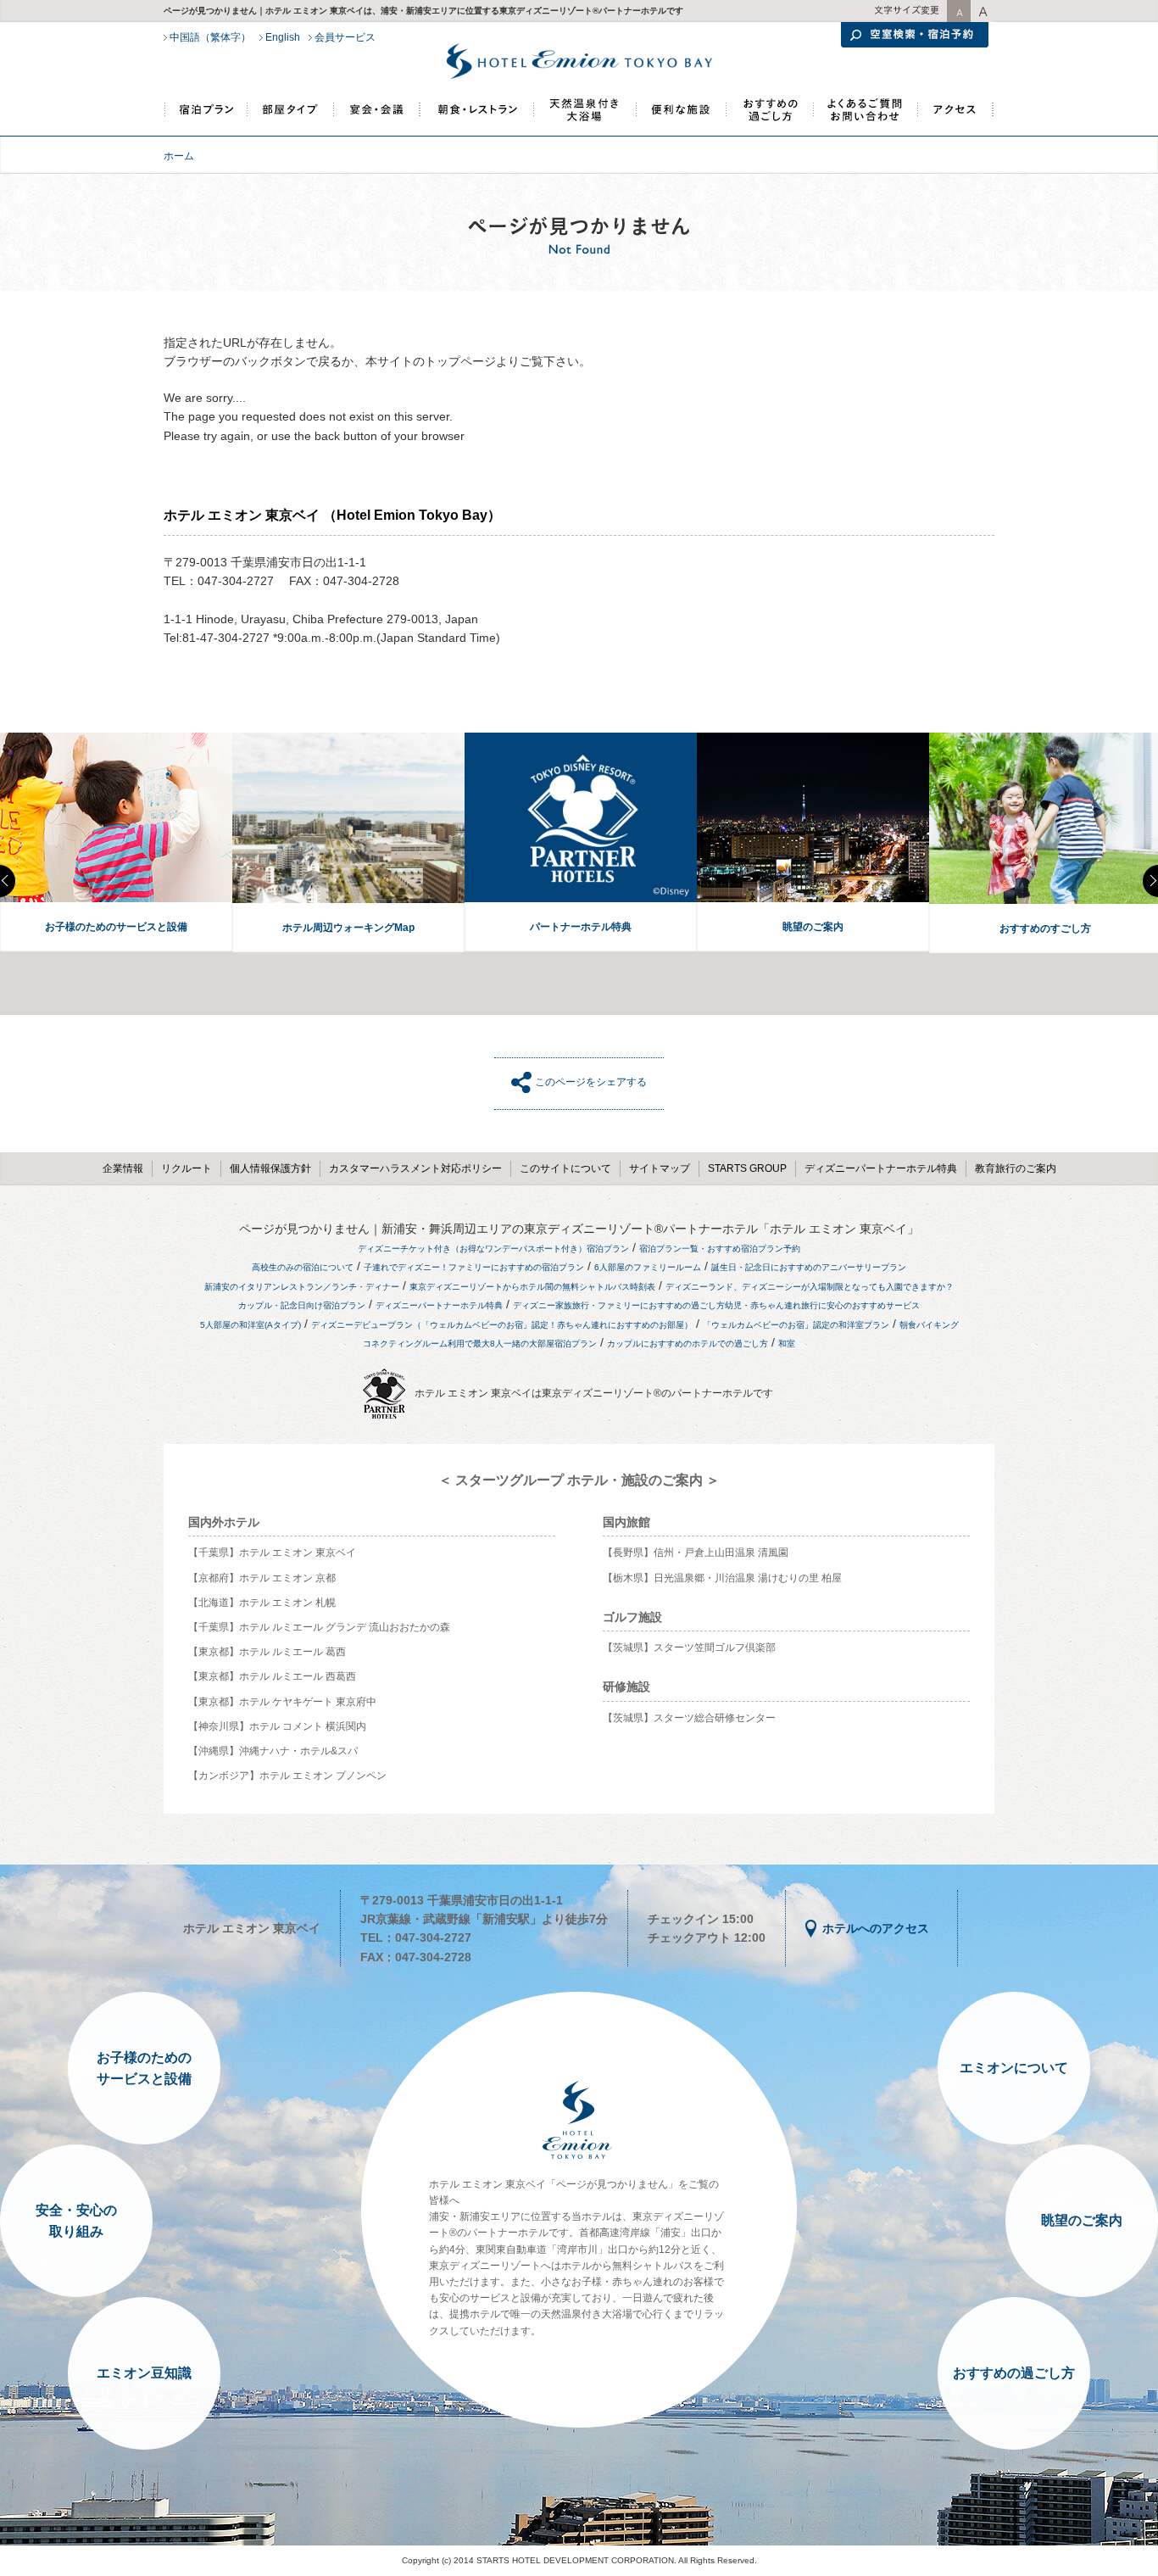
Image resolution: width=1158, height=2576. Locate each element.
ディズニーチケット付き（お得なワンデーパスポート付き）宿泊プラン (493, 1249)
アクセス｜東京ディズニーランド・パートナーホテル (955, 117)
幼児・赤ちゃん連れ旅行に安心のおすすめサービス (822, 1305)
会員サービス (345, 37)
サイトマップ (660, 1168)
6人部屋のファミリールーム (648, 1267)
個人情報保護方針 (270, 1168)
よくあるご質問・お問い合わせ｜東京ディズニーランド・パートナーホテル (865, 117)
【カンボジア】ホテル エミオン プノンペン (287, 1776)
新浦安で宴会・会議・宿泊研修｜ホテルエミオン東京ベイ (377, 117)
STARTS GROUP (747, 1168)
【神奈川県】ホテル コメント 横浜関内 (277, 1726)
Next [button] (1150, 881)
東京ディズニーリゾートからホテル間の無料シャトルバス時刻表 (532, 1287)
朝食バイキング (929, 1325)
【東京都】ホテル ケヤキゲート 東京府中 (282, 1702)
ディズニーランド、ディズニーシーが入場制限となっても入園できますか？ (810, 1287)
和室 (787, 1344)
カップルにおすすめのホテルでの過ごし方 (688, 1344)
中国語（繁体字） (210, 37)
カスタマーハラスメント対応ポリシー (415, 1168)
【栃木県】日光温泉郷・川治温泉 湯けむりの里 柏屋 (722, 1578)
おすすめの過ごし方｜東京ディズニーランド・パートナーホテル (768, 117)
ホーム (179, 156)
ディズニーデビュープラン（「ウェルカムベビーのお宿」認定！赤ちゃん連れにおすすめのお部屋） (502, 1325)
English (283, 37)
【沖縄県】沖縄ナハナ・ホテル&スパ (273, 1751)
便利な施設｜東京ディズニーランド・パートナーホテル (679, 117)
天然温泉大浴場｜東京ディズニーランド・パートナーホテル (584, 117)
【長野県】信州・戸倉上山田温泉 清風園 (696, 1553)
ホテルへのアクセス (876, 1928)
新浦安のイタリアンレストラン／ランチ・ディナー (302, 1287)
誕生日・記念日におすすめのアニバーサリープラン (809, 1267)
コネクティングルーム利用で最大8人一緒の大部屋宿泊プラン (480, 1344)
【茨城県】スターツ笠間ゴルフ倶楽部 (689, 1648)
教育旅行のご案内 (1016, 1168)
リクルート (187, 1168)
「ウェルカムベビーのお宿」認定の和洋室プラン (796, 1325)
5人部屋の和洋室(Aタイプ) (251, 1325)
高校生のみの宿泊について (303, 1267)
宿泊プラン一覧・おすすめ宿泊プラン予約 (720, 1249)
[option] (116, 843)
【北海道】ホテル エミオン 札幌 (262, 1603)
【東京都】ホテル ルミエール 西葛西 (272, 1676)
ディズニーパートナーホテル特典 (881, 1168)
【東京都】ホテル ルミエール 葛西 (267, 1652)
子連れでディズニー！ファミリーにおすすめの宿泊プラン (474, 1267)
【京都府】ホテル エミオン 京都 (262, 1578)
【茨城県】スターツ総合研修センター (689, 1718)
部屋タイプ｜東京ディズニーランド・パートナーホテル (291, 117)
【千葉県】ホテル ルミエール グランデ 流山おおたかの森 (319, 1627)
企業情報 (123, 1168)
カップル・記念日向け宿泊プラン (302, 1305)
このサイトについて (565, 1168)
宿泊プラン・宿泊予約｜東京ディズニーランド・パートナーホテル (206, 117)
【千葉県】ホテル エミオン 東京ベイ (272, 1553)
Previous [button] (8, 881)
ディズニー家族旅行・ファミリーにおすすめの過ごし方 (619, 1305)
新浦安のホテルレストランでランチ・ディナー (476, 117)
